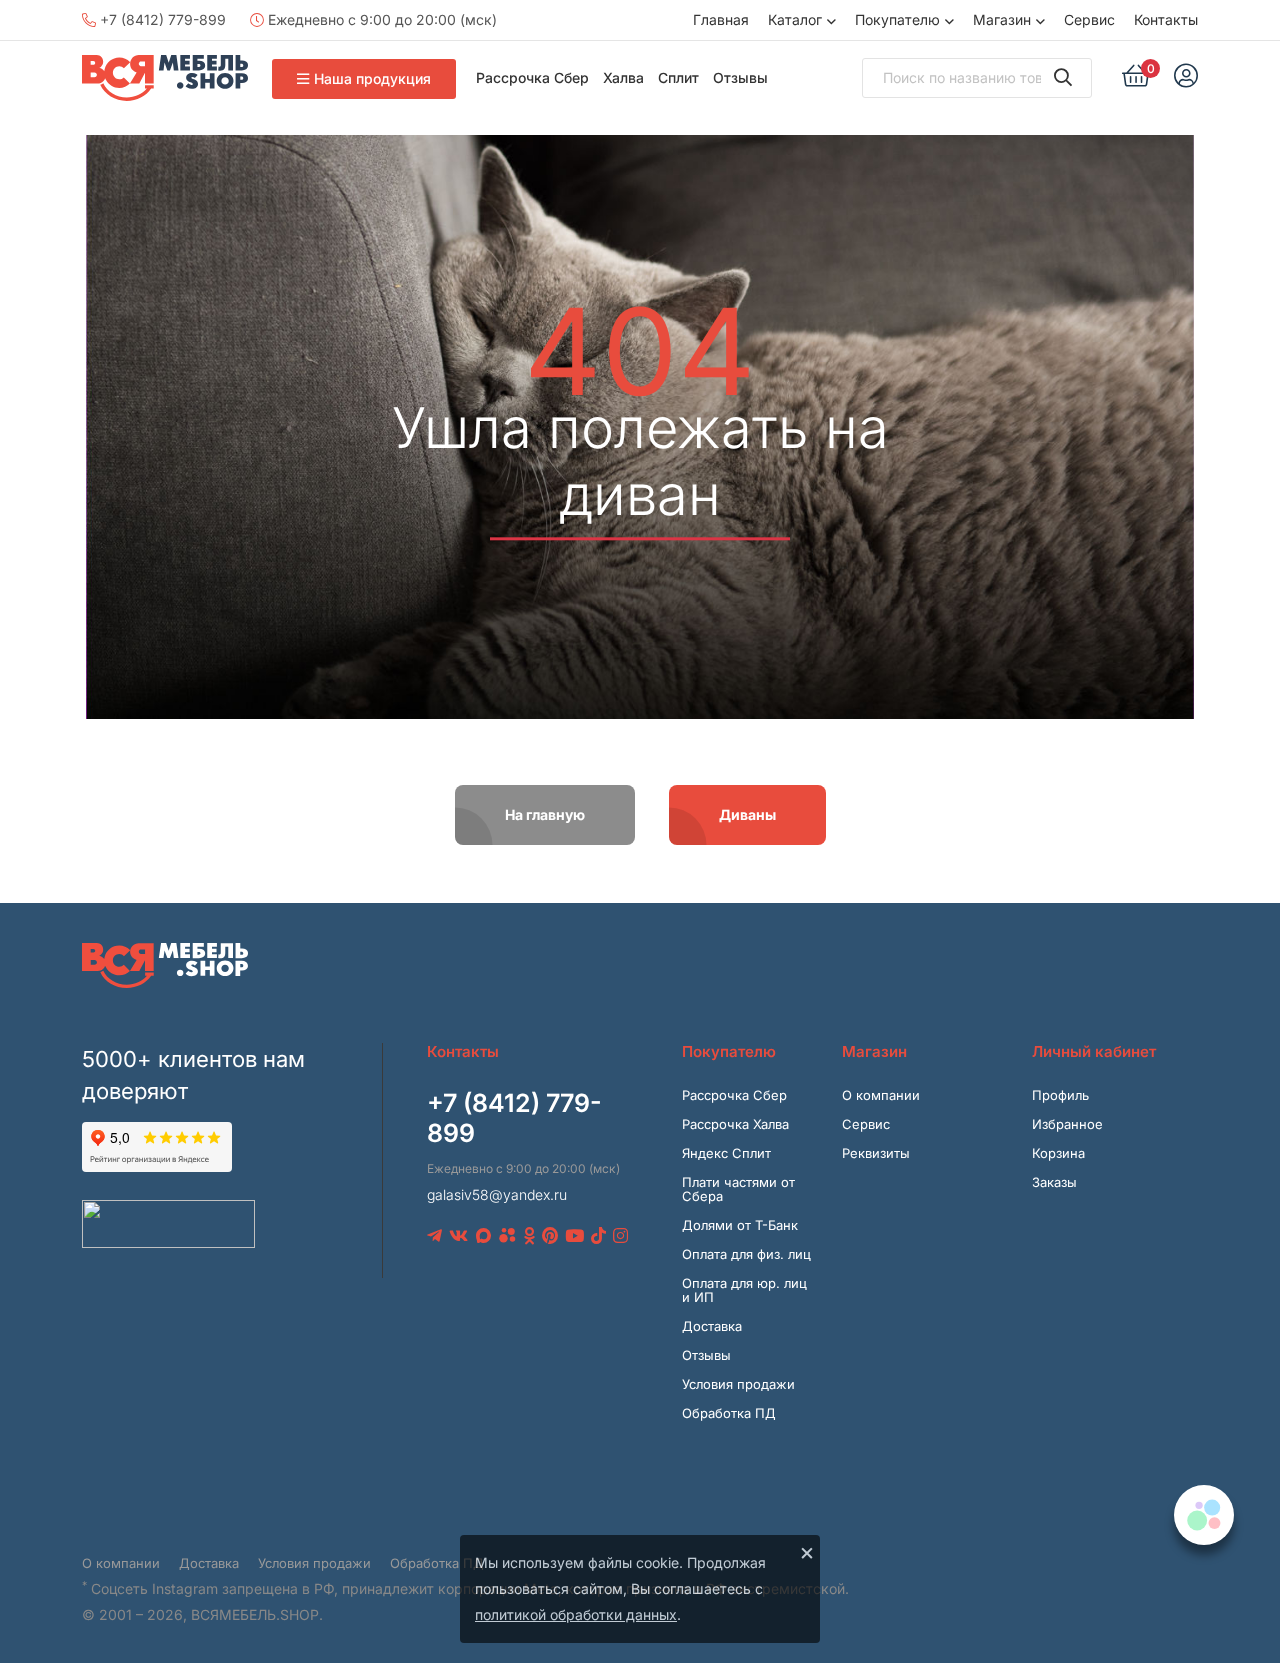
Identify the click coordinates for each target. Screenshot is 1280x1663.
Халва (623, 77)
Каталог (795, 19)
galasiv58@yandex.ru (497, 1194)
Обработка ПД (729, 1413)
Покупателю (897, 19)
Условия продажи (738, 1384)
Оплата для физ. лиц (746, 1254)
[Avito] (507, 1236)
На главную (545, 814)
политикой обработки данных (576, 1614)
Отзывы (740, 77)
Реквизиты (876, 1153)
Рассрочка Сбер (532, 77)
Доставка (712, 1326)
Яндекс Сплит (726, 1153)
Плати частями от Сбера (738, 1189)
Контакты (1166, 19)
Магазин (1002, 19)
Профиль (1060, 1095)
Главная (721, 19)
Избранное (1067, 1124)
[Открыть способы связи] (1204, 1515)
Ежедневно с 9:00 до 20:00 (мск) (380, 19)
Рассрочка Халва (735, 1124)
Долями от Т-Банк (740, 1225)
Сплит (678, 77)
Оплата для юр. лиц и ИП (744, 1290)
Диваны (747, 814)
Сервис (1089, 19)
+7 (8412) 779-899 (161, 19)
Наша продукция (372, 78)
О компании (881, 1095)
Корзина (1058, 1153)
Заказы (1054, 1182)
